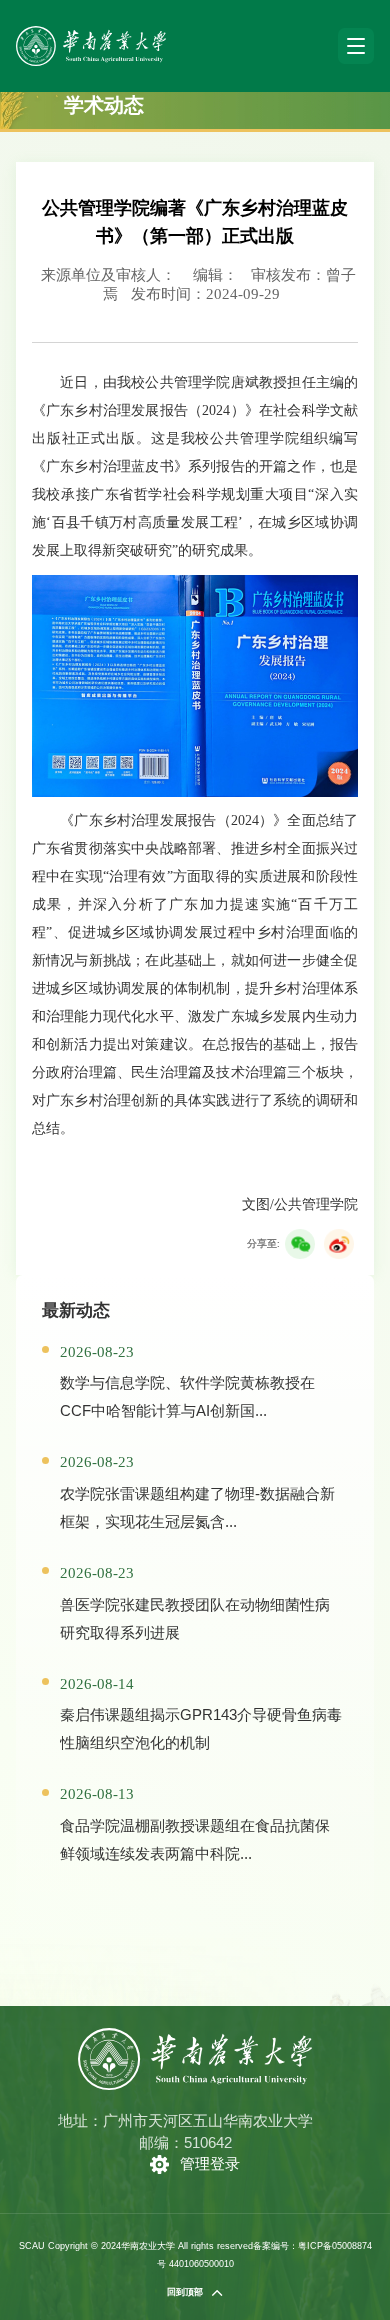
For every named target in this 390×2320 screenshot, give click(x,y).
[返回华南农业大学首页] (91, 32)
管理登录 (210, 2163)
